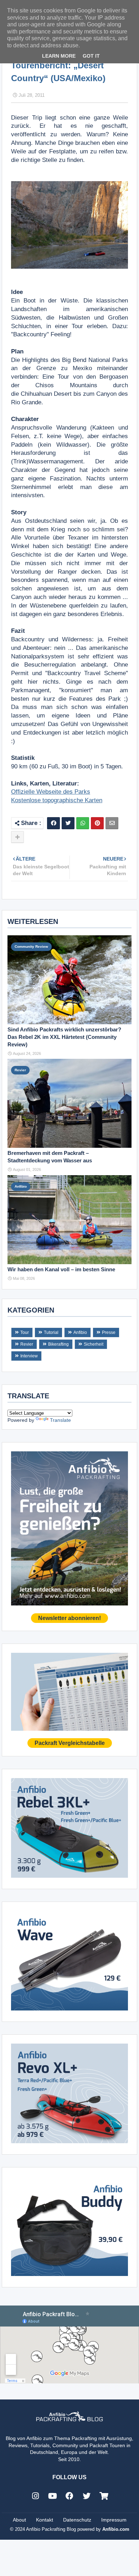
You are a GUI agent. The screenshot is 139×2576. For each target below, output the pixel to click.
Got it (91, 56)
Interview (29, 1356)
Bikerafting (58, 1344)
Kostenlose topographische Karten (57, 800)
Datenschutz (77, 2520)
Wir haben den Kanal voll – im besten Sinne (61, 1269)
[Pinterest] (97, 823)
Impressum (114, 2520)
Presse (109, 1332)
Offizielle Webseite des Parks (51, 792)
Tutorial (51, 1332)
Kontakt (45, 2520)
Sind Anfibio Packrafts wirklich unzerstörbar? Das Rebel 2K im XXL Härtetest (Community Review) (64, 1037)
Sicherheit (94, 1344)
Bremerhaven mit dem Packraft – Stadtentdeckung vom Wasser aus (50, 1157)
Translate (60, 1420)
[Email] (112, 823)
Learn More (59, 56)
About (19, 2520)
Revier (27, 1344)
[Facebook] (53, 823)
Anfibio (80, 1332)
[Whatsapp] (83, 823)
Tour (25, 1332)
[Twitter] (68, 823)
